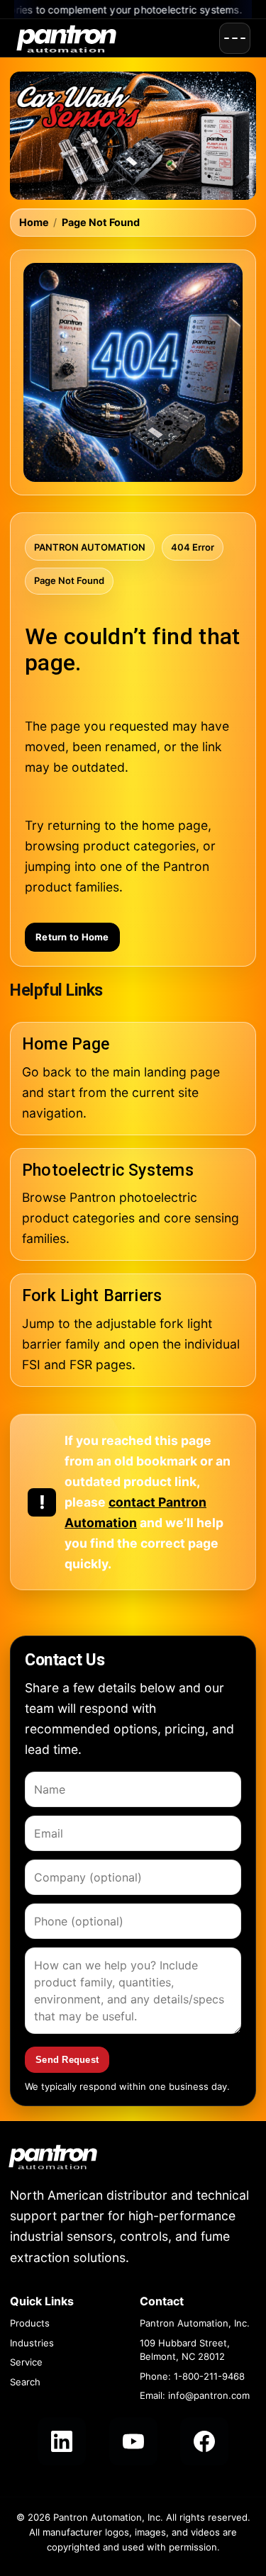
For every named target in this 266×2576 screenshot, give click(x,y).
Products (30, 2323)
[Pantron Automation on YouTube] (133, 2441)
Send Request (67, 2060)
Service (26, 2362)
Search (25, 2382)
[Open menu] (235, 38)
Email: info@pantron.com (195, 2395)
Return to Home (72, 937)
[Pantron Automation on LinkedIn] (62, 2441)
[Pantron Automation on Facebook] (204, 2441)
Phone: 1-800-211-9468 (192, 2376)
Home (34, 222)
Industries (32, 2343)
